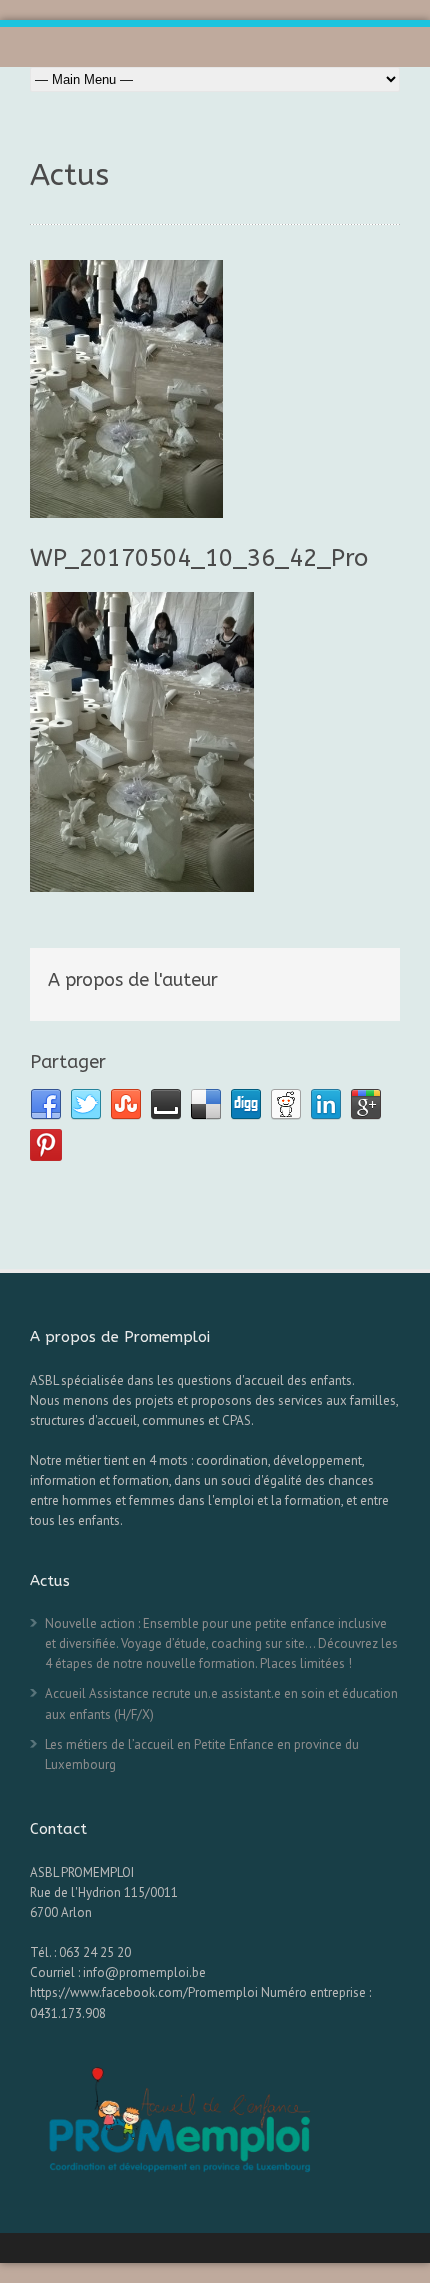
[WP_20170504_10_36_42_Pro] (215, 389)
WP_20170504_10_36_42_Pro (199, 558)
